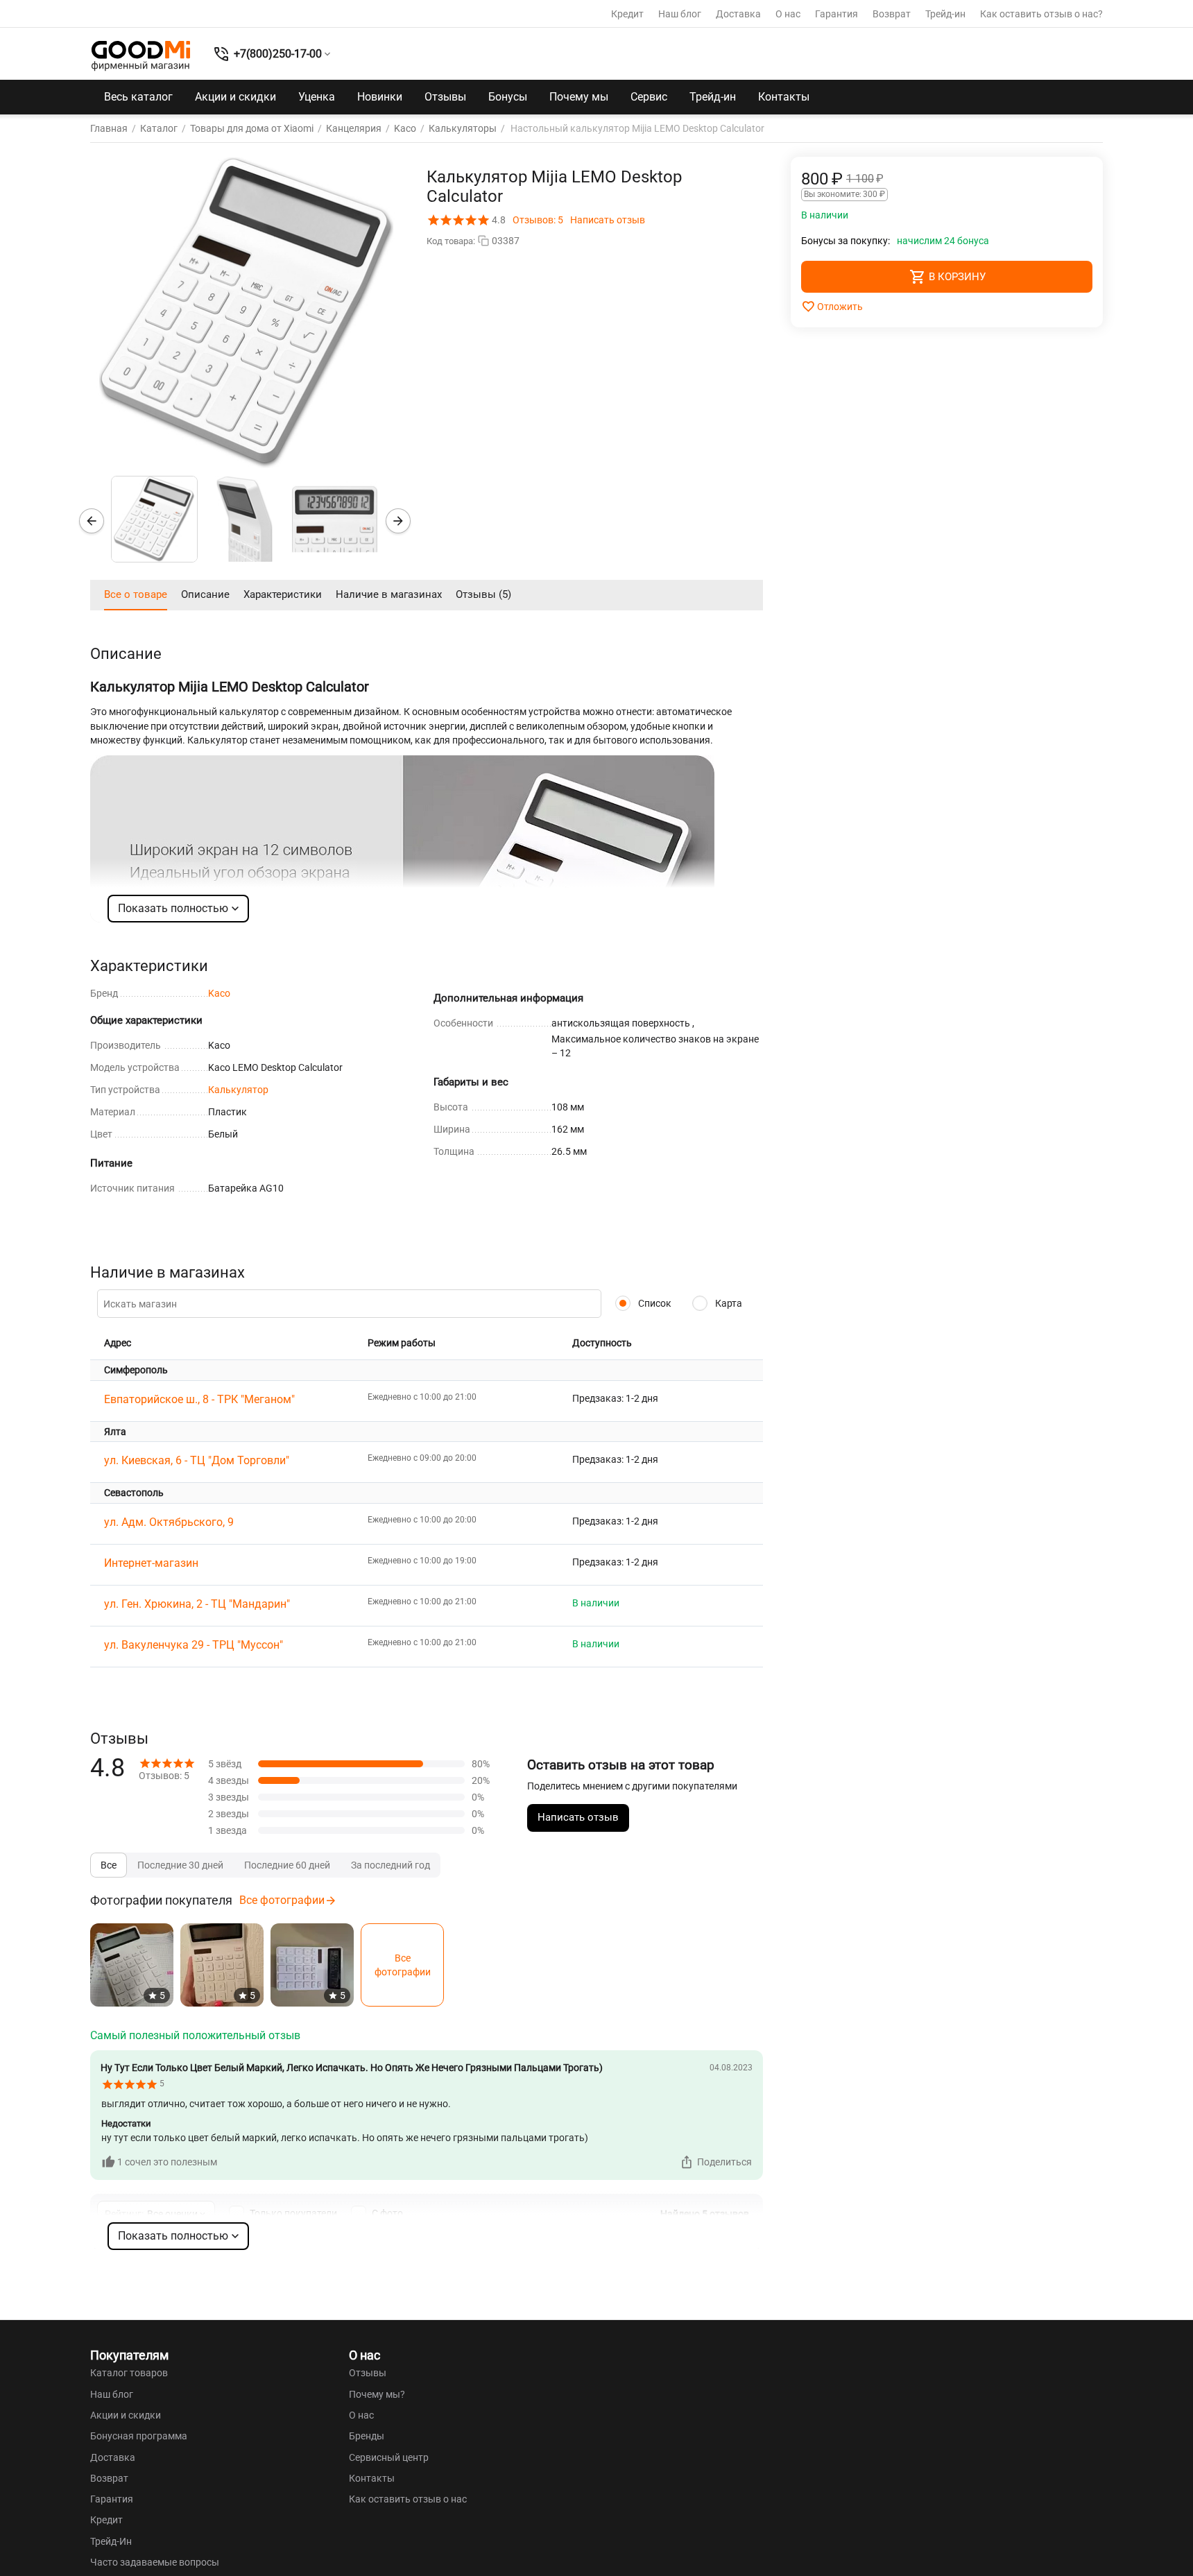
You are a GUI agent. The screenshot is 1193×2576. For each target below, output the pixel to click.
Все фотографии (282, 1900)
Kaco (219, 993)
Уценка (317, 97)
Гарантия (836, 14)
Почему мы (579, 97)
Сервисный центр (389, 2457)
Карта (728, 1303)
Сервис (649, 97)
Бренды (367, 2436)
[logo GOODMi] (141, 55)
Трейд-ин (945, 14)
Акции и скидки (235, 97)
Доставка (738, 14)
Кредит (627, 14)
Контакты (784, 97)
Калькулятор (238, 1090)
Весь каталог (138, 97)
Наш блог (680, 14)
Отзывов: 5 (538, 220)
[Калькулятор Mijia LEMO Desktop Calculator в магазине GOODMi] (246, 313)
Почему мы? (377, 2394)
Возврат (892, 14)
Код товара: (451, 241)
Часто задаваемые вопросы (155, 2562)
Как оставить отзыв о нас (408, 2499)
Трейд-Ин (111, 2541)
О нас (788, 14)
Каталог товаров (129, 2373)
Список (654, 1303)
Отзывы (445, 97)
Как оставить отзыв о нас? (1041, 14)
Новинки (380, 97)
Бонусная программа (139, 2436)
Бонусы (508, 97)
